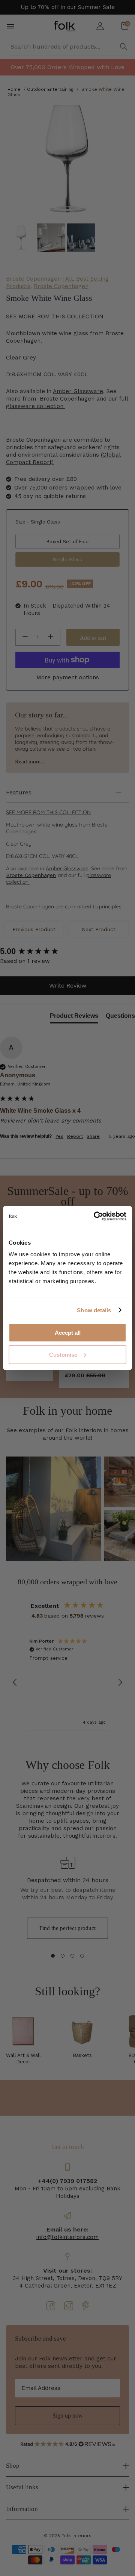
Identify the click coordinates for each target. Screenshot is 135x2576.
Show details (94, 1310)
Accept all (68, 1333)
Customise (63, 1355)
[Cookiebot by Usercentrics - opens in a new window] (95, 1216)
